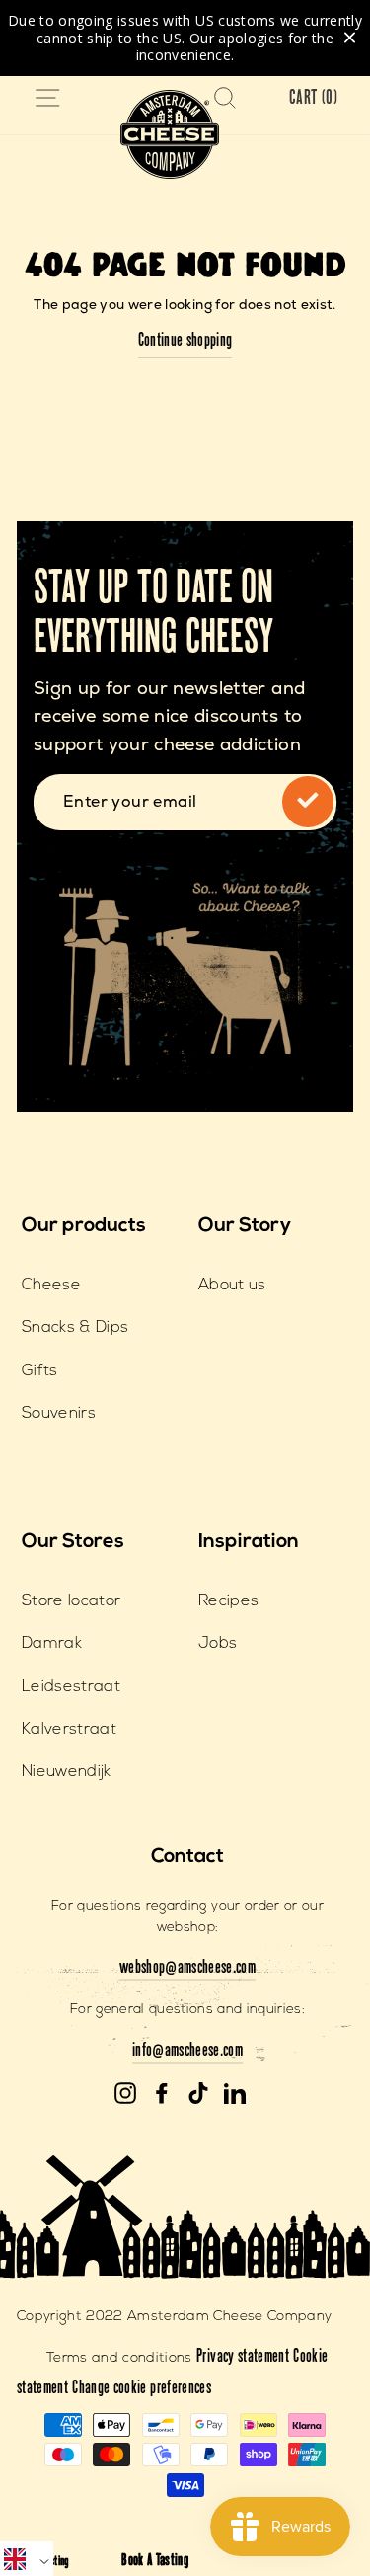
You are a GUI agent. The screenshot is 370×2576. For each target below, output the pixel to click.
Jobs (218, 1644)
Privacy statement (243, 2358)
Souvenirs (59, 1414)
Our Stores (73, 1542)
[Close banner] (350, 38)
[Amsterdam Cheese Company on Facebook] (162, 2094)
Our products (84, 1226)
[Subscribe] (308, 802)
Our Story (245, 1226)
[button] (27, 2559)
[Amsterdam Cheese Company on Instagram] (125, 2094)
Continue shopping (185, 342)
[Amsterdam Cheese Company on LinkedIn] (235, 2094)
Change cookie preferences (142, 2389)
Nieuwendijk (67, 1772)
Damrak (52, 1644)
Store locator (71, 1601)
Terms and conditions (119, 2358)
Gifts (40, 1371)
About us (232, 1286)
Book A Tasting (155, 2562)
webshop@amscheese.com (187, 1969)
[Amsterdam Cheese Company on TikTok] (198, 2094)
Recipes (228, 1601)
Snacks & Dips (75, 1328)
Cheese (51, 1286)
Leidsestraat (71, 1687)
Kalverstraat (69, 1730)
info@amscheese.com (187, 2052)
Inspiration (249, 1542)
